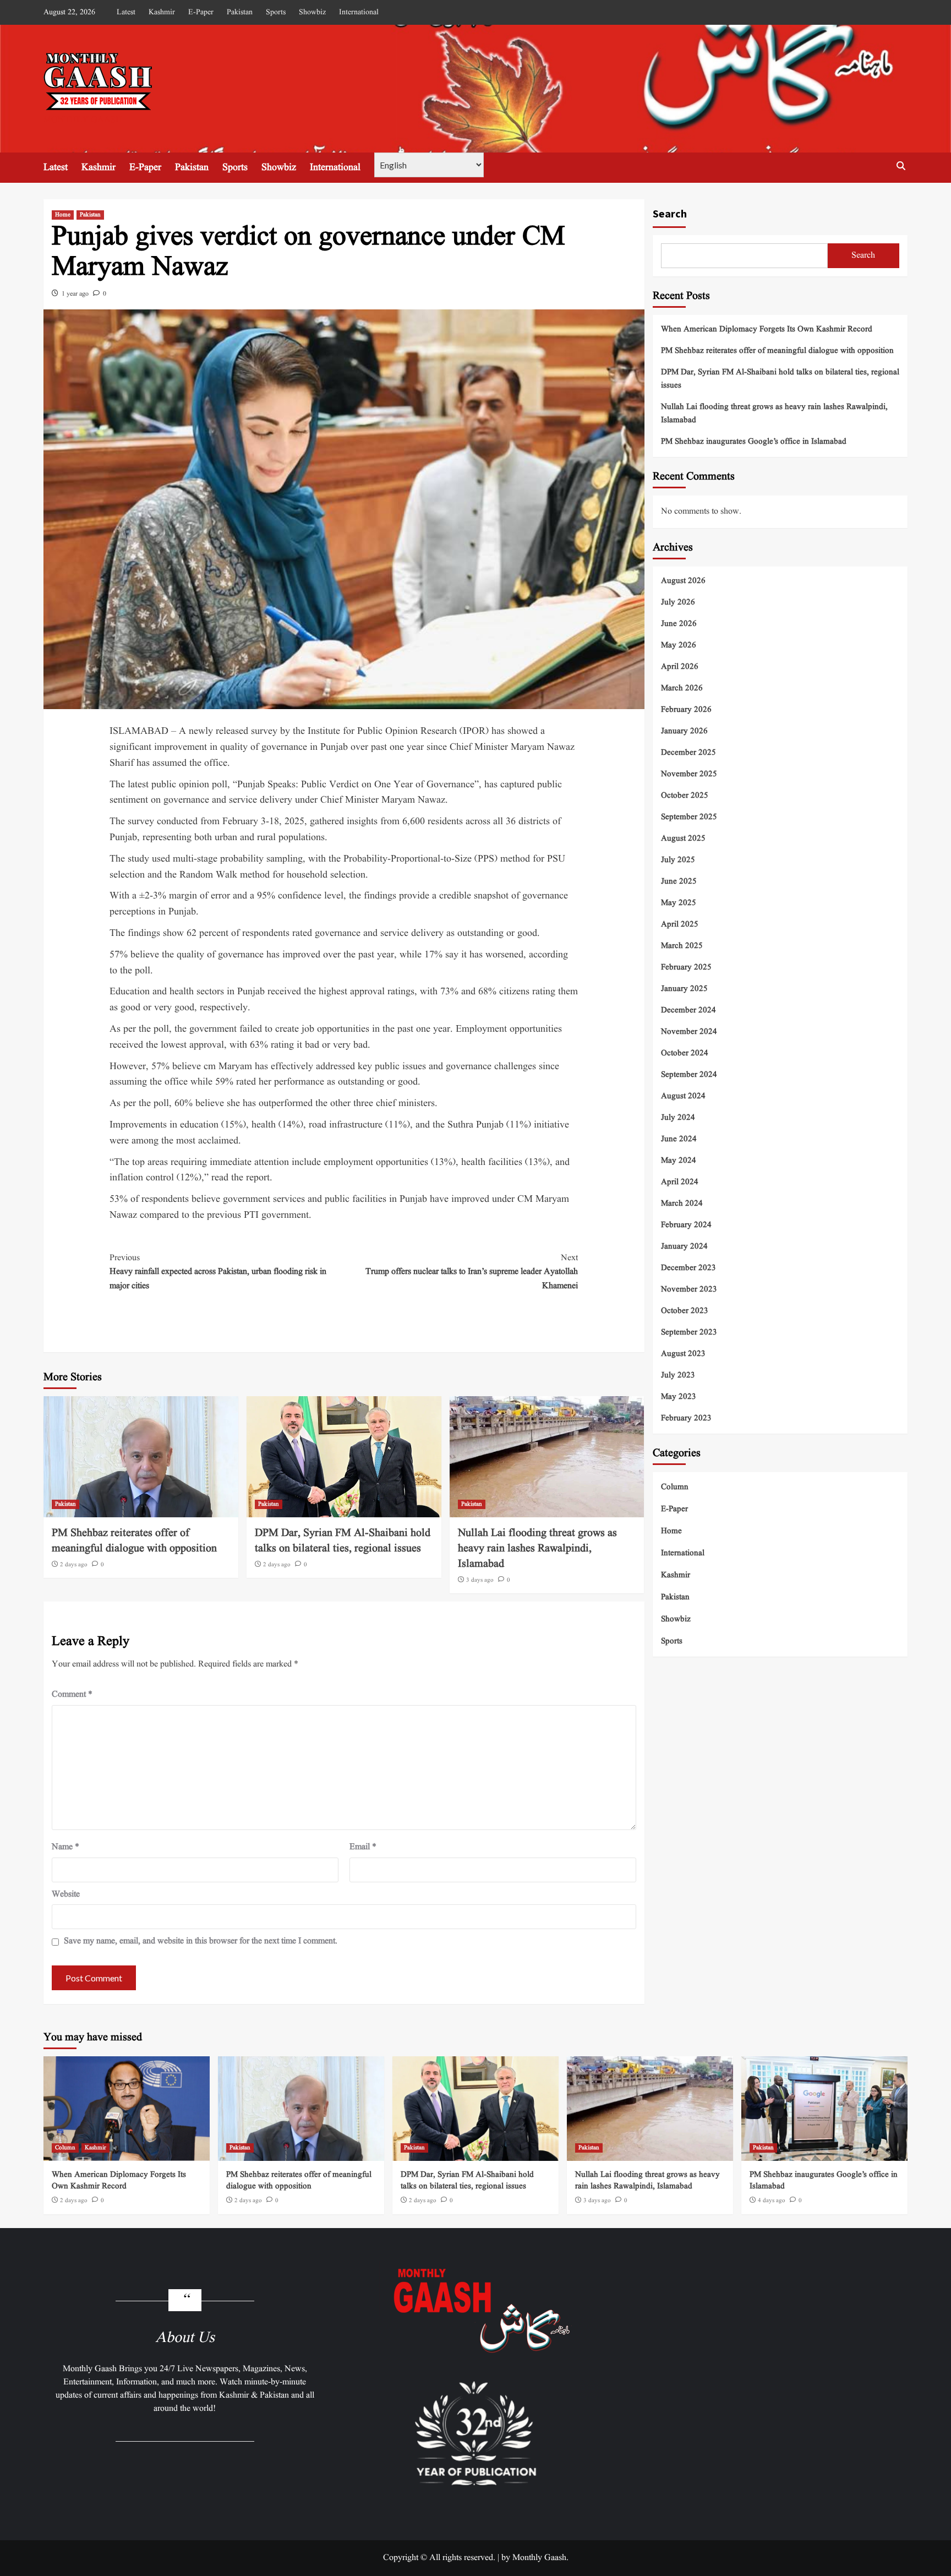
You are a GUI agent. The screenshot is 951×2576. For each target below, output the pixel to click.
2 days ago (74, 1565)
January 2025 (684, 989)
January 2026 (684, 731)
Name (65, 1847)
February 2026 (686, 709)
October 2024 (685, 1053)
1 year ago (75, 294)
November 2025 (689, 774)
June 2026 (679, 623)
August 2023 (683, 1354)
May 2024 (679, 1160)
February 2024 (686, 1225)
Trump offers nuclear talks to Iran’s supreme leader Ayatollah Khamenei (472, 1272)
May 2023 (679, 1396)
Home (63, 215)
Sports (276, 12)
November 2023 (689, 1289)
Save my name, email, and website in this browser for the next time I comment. (201, 1941)
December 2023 (688, 1268)
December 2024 (688, 1010)
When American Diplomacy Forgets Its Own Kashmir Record (767, 330)
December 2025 (688, 752)
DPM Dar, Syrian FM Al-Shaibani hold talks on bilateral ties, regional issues (343, 1541)
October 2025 (685, 795)
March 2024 (682, 1203)
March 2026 (682, 688)
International (359, 12)
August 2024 (683, 1096)
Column (675, 1487)
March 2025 (682, 946)
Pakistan (240, 12)
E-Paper (201, 12)
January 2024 (684, 1246)
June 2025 (679, 881)
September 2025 (689, 817)
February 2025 (686, 967)
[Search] (901, 166)
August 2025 (683, 838)
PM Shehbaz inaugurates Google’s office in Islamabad (754, 442)
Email (363, 1847)
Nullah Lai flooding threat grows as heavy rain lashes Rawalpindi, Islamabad (537, 1549)
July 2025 (678, 860)
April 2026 (680, 666)
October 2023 (685, 1311)
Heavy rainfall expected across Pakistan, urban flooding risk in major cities (218, 1272)
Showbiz (312, 12)
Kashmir (162, 12)
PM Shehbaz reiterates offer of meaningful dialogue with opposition (134, 1541)
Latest (126, 12)
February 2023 (686, 1418)
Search (670, 213)
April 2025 (680, 924)
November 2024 (689, 1031)
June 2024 (679, 1139)
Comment (72, 1695)
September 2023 (689, 1332)
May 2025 (679, 903)
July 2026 (678, 602)
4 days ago (772, 2201)
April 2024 (680, 1182)
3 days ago (480, 1580)
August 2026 (683, 581)
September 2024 (689, 1074)
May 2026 (679, 645)
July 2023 (678, 1375)
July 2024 (678, 1117)
